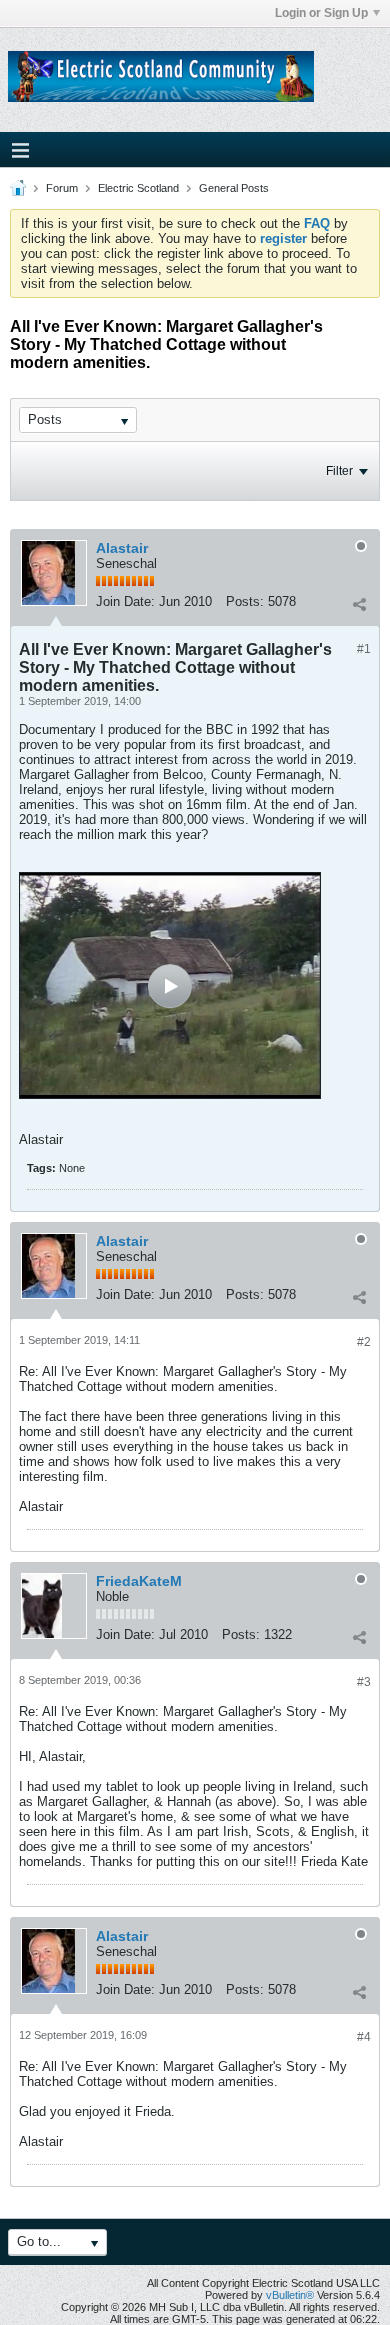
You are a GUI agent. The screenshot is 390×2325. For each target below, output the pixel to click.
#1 (364, 649)
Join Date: (125, 601)
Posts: (245, 601)
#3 (364, 1682)
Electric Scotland (138, 188)
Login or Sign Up (321, 13)
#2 (364, 1342)
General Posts (234, 188)
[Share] (359, 604)
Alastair (122, 548)
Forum (62, 188)
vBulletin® (290, 2295)
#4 (364, 2037)
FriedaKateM (139, 1581)
